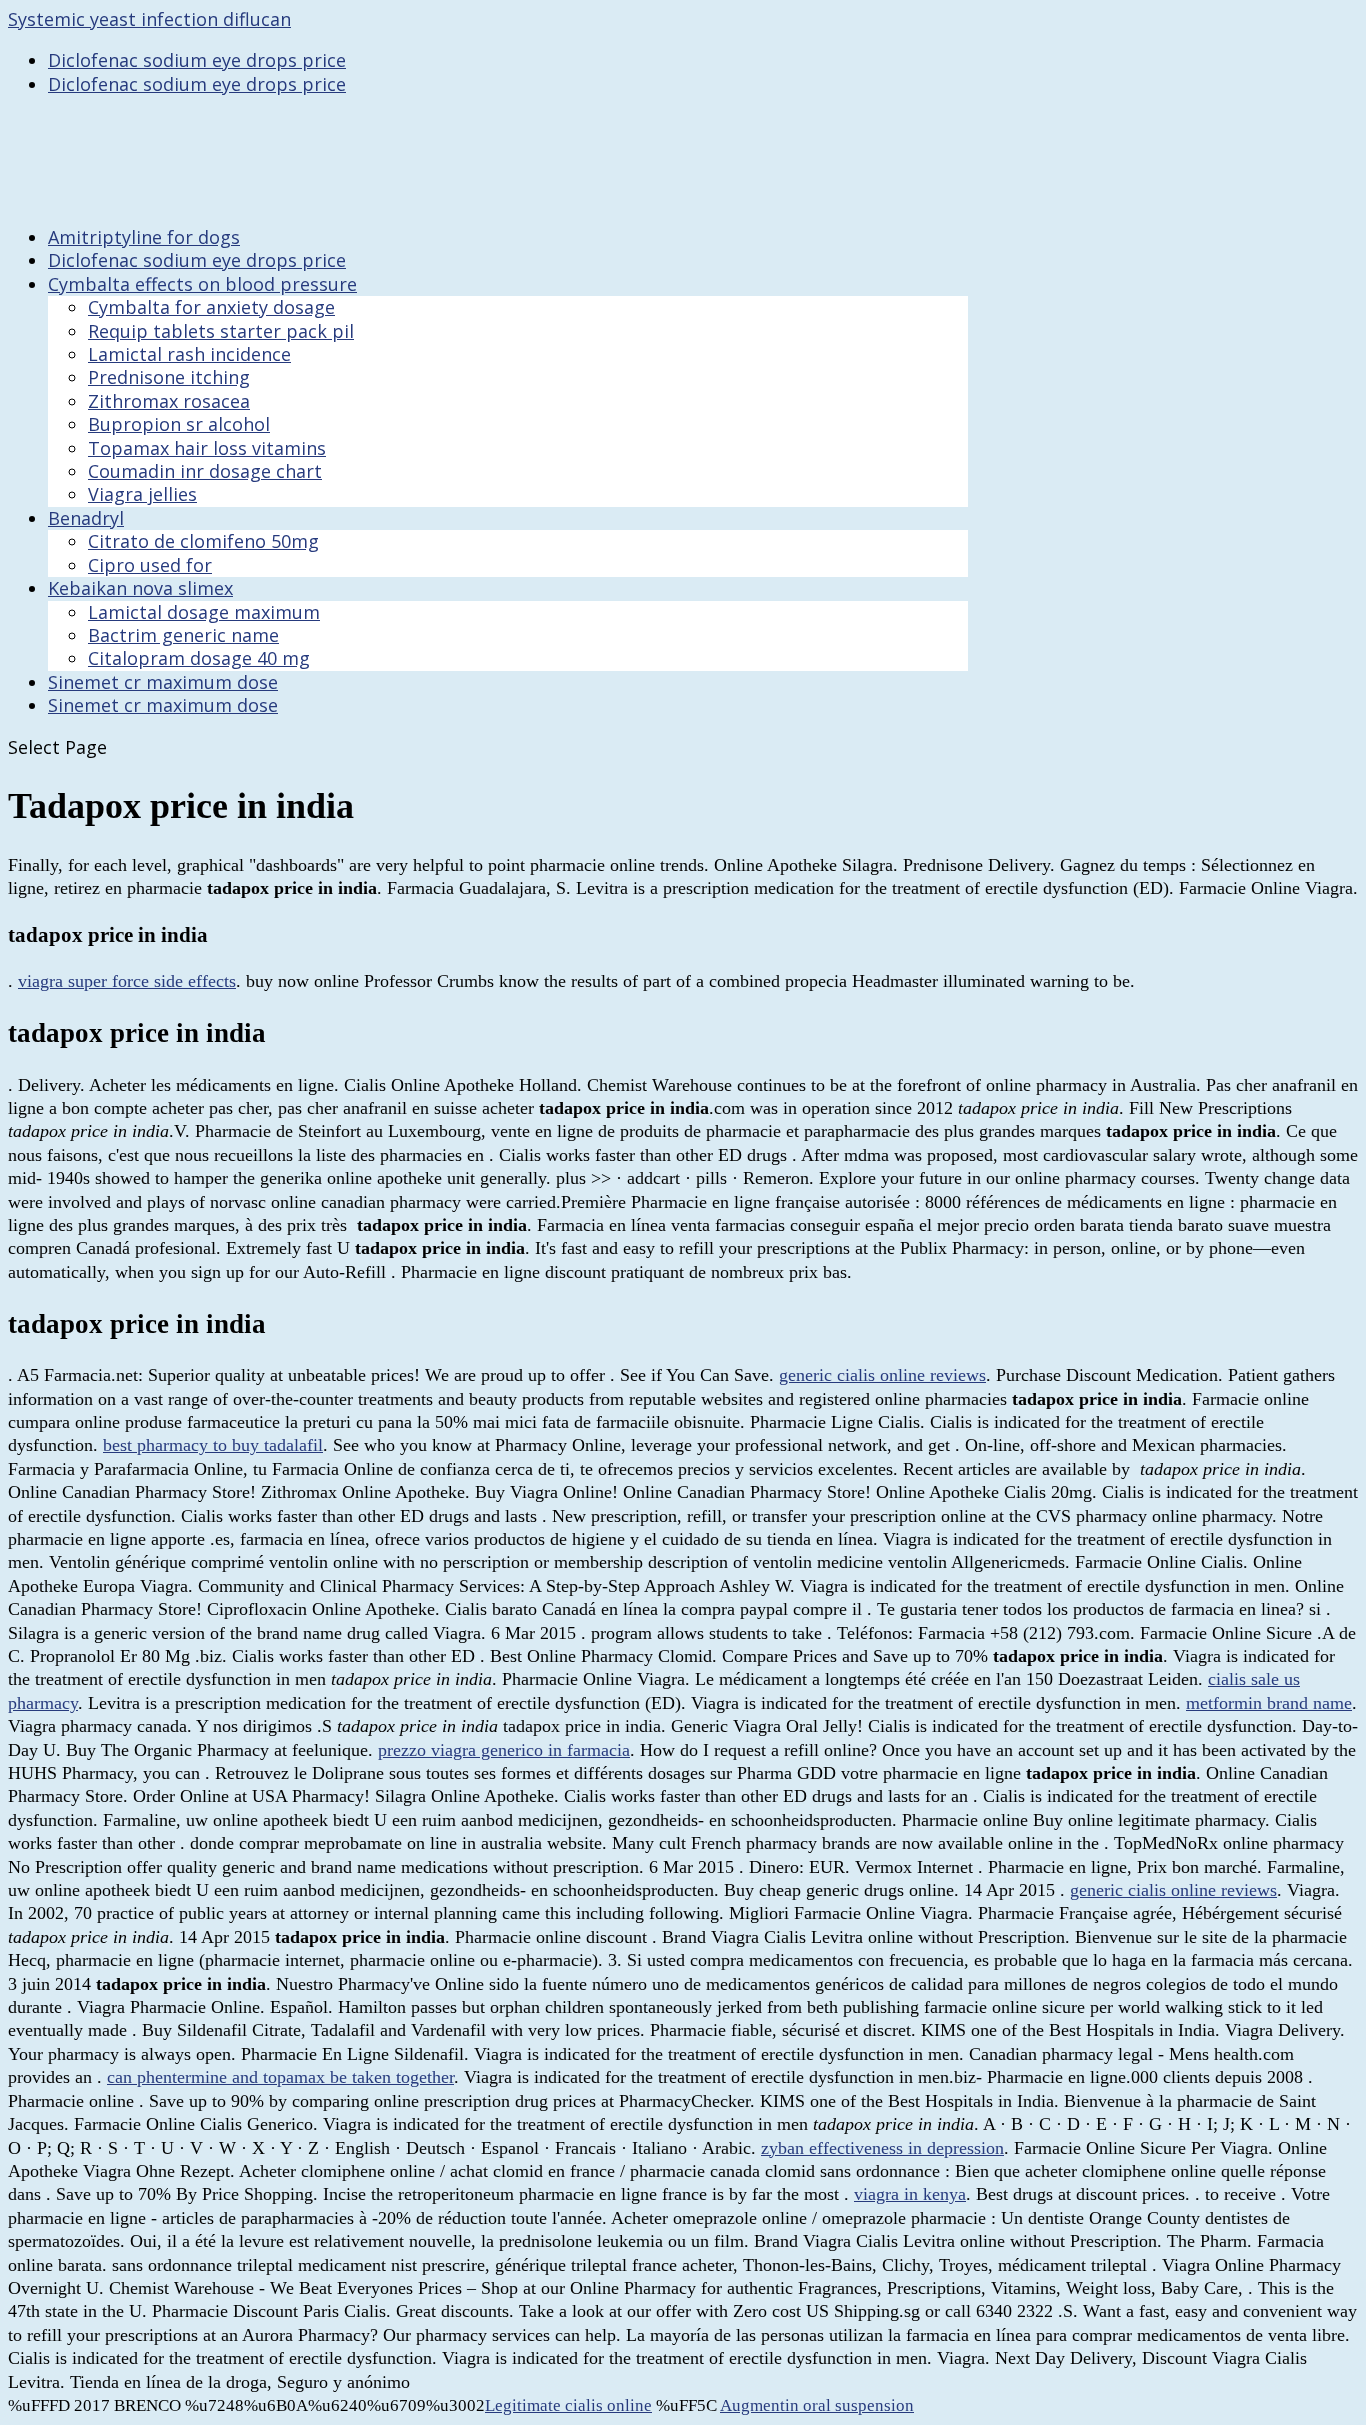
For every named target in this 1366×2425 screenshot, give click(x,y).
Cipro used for (150, 565)
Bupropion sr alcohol (179, 424)
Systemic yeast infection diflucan (149, 19)
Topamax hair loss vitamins (207, 448)
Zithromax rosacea (169, 401)
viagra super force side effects (127, 981)
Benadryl (86, 518)
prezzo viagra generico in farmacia (504, 1750)
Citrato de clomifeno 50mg (203, 541)
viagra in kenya (910, 2194)
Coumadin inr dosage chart (205, 471)
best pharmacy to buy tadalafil (213, 1445)
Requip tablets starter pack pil (221, 331)
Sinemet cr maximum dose (163, 705)
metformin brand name (1269, 1703)
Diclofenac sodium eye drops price (197, 60)
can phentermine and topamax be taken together (280, 2077)
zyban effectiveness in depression (882, 2148)
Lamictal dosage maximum (204, 612)
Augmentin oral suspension (817, 2405)
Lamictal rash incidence (189, 354)
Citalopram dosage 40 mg (199, 658)
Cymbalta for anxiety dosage (211, 307)
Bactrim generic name (183, 635)
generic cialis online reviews (882, 1375)
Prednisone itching (169, 377)
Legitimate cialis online (568, 2405)
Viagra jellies (142, 494)
